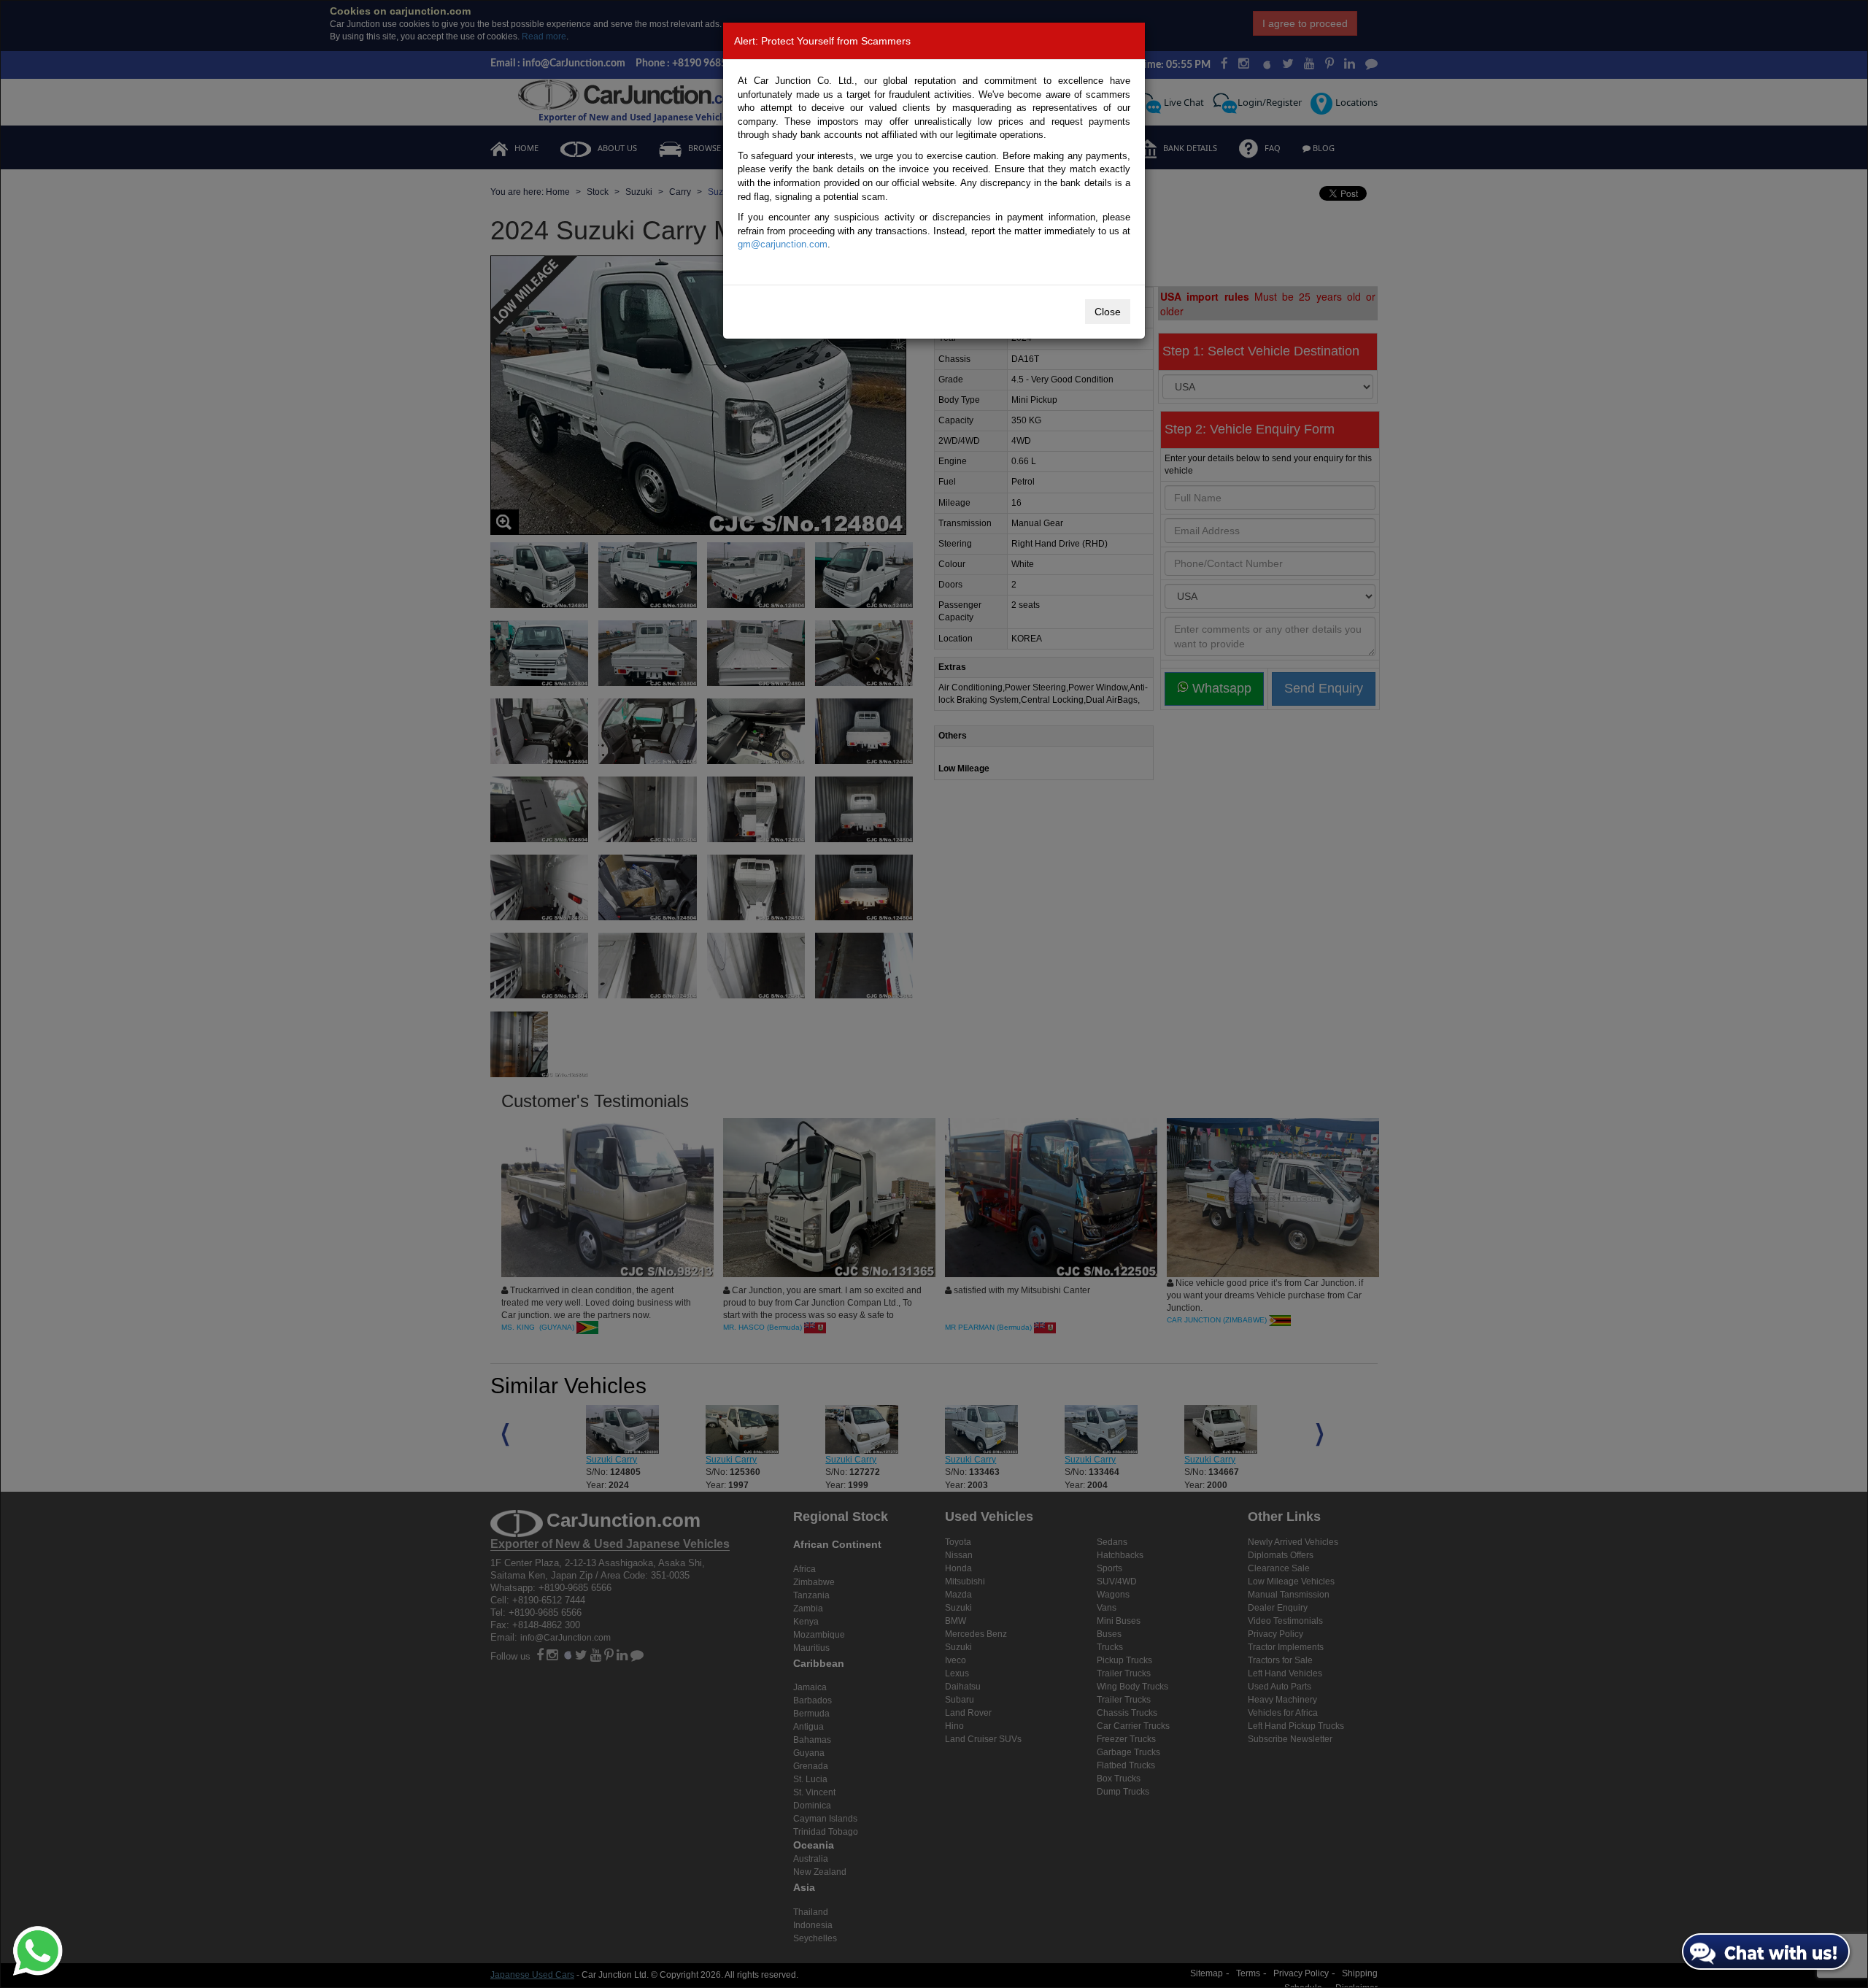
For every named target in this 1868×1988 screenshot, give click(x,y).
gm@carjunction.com (783, 244)
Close (1108, 312)
